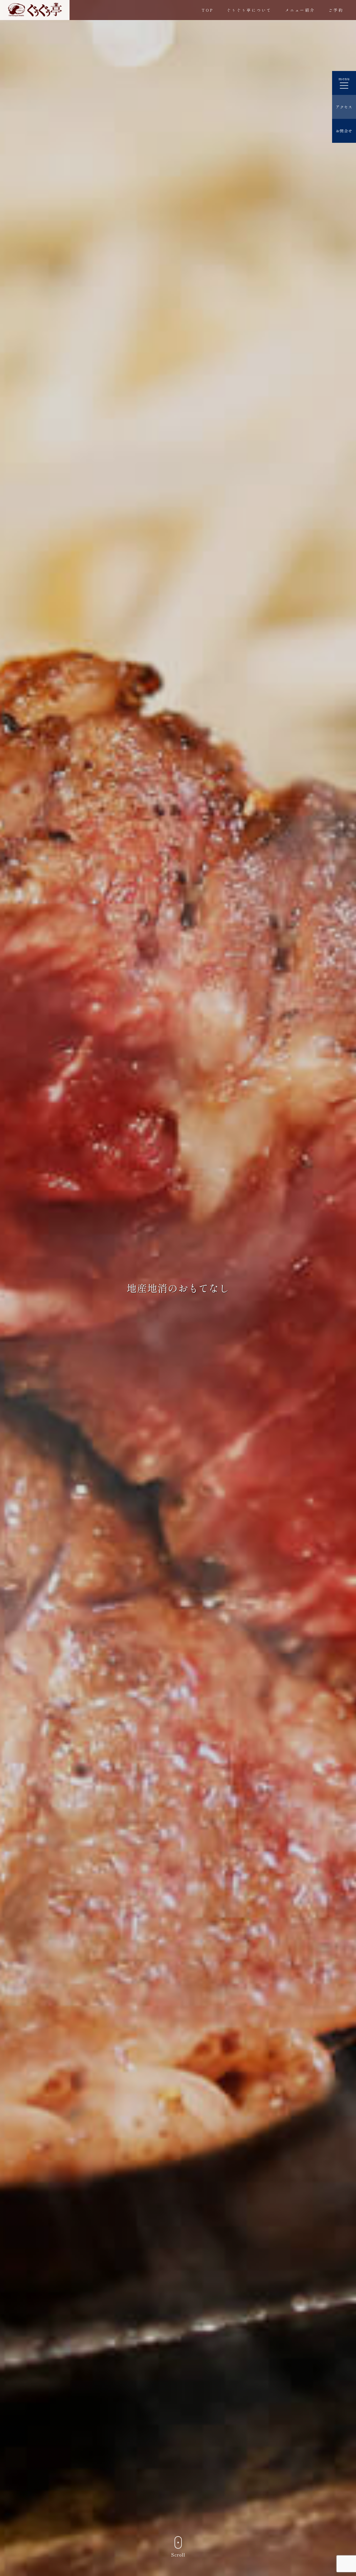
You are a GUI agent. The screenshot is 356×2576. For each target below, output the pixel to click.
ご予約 (336, 10)
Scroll (178, 2555)
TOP (207, 10)
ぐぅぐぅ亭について (249, 10)
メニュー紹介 (300, 10)
